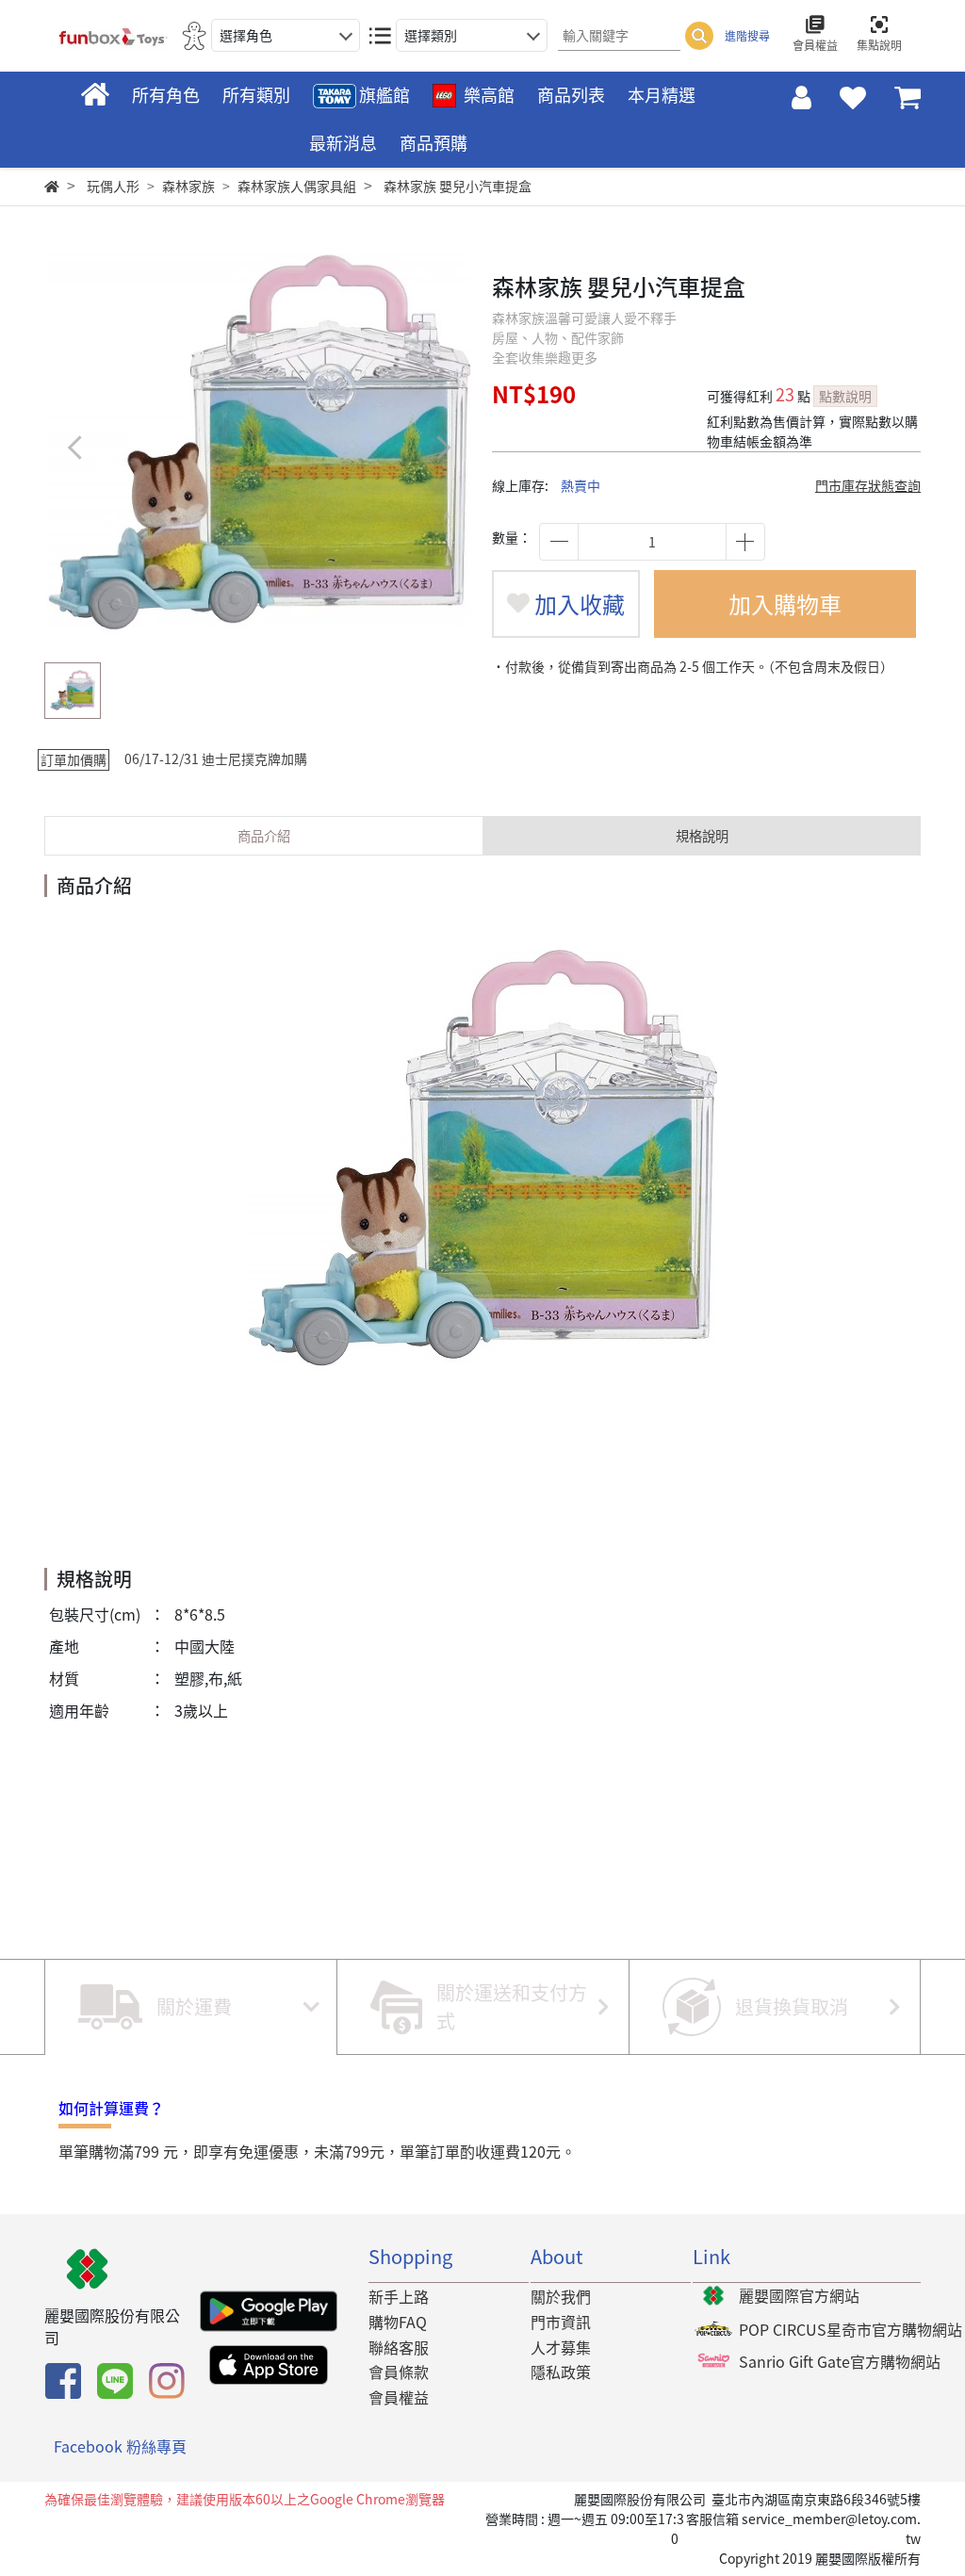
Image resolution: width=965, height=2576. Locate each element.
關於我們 (561, 2296)
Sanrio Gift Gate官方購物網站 (840, 2361)
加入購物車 (785, 604)
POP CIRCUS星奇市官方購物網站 (851, 2329)
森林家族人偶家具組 (297, 186)
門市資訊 (561, 2322)
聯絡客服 (399, 2347)
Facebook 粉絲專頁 (120, 2446)
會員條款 (399, 2372)
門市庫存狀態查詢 (868, 485)
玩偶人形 (113, 186)
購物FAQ (398, 2322)
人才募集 (561, 2347)
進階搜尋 (747, 36)
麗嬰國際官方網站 (799, 2295)
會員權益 (399, 2397)
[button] (442, 447)
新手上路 (399, 2296)
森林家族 (188, 186)
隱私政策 (561, 2372)
